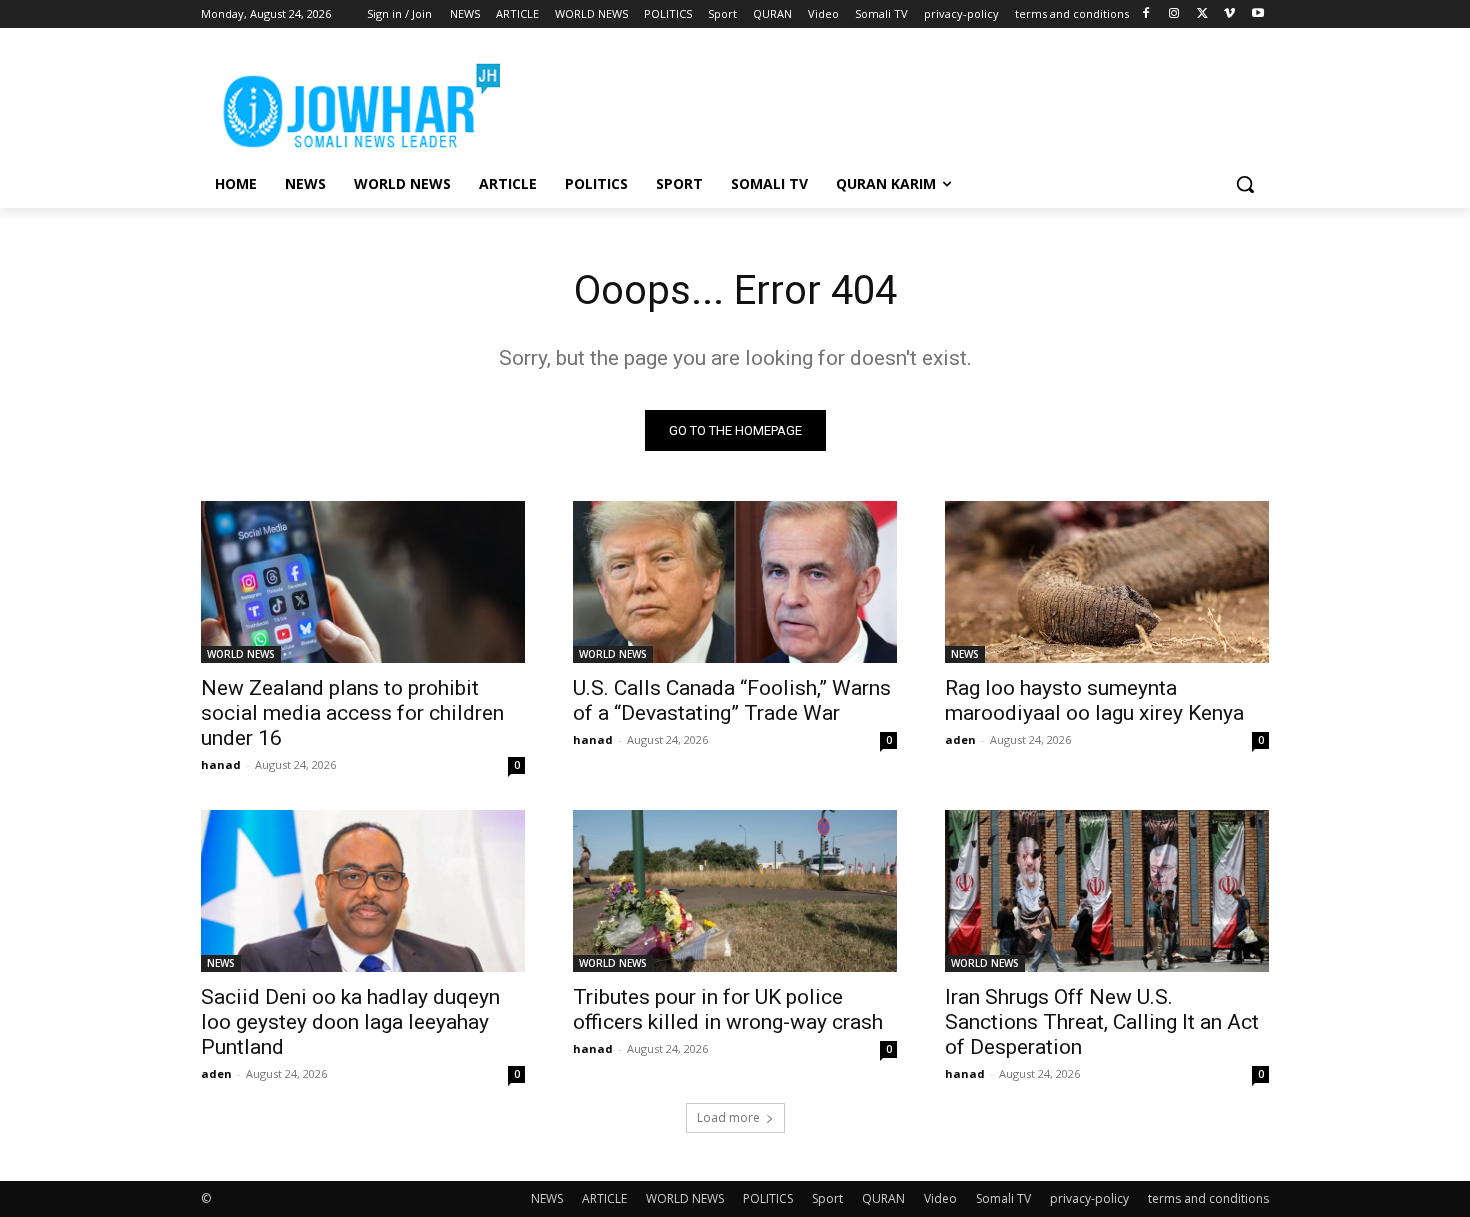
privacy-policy (1089, 1198)
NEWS (965, 654)
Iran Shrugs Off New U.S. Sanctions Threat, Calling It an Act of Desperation (1102, 1022)
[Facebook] (1146, 14)
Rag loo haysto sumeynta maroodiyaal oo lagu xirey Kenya (1094, 700)
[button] (1245, 184)
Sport (827, 1198)
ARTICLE (604, 1198)
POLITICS (768, 1198)
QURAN (883, 1198)
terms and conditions (1208, 1198)
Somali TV (1003, 1198)
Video (940, 1198)
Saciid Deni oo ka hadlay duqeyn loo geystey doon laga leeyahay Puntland (350, 1022)
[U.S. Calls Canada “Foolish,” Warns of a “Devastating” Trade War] (735, 582)
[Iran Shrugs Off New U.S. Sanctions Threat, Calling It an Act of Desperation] (1107, 891)
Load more (728, 1117)
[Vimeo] (1229, 14)
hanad (221, 764)
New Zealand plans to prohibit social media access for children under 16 (352, 713)
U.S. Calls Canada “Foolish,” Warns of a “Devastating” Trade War (732, 700)
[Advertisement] (885, 101)
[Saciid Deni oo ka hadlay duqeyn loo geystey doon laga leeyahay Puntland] (363, 891)
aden (960, 739)
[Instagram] (1174, 14)
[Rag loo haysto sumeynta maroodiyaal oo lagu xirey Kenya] (1107, 582)
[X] (1202, 14)
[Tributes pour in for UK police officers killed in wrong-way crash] (735, 891)
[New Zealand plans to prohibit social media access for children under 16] (363, 582)
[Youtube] (1257, 14)
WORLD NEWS (241, 654)
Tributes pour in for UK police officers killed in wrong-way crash (728, 1009)
